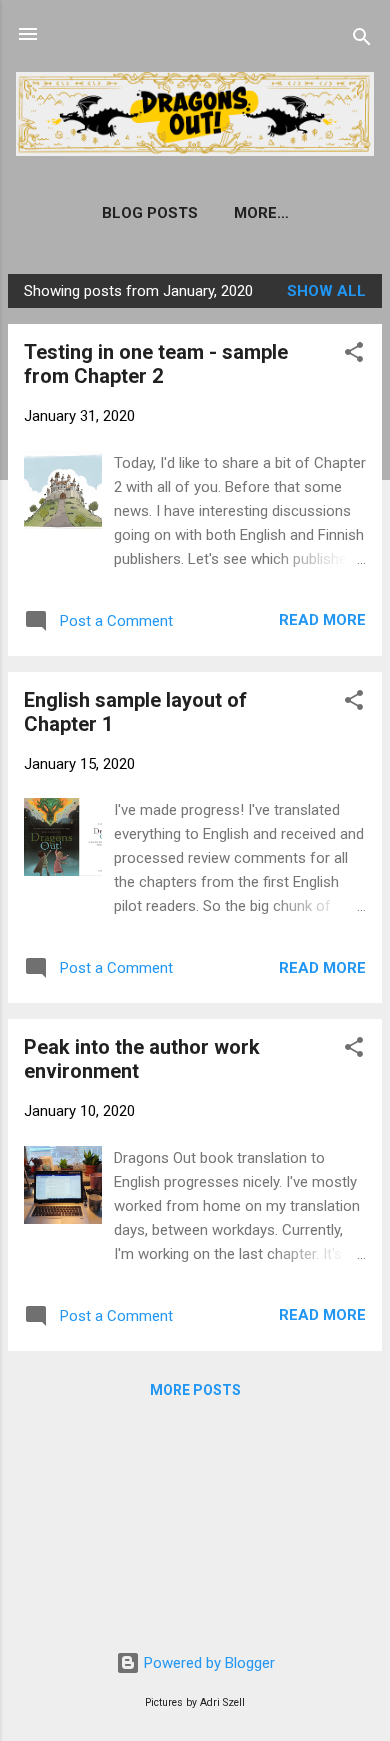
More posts (195, 1390)
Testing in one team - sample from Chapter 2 (156, 364)
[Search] (362, 40)
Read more (322, 620)
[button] (354, 355)
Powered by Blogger (207, 1663)
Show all (326, 291)
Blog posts (150, 213)
